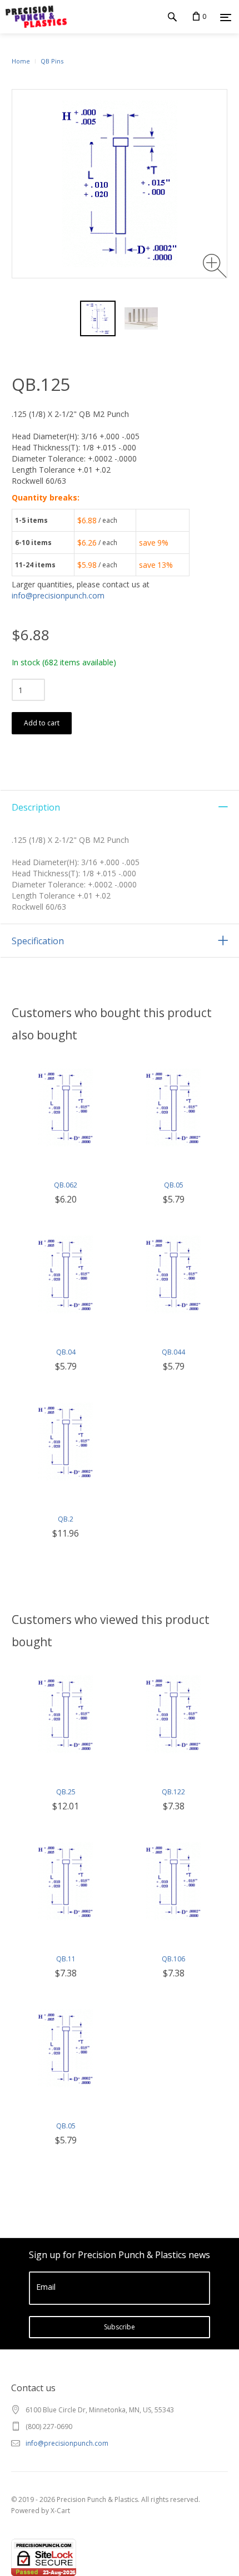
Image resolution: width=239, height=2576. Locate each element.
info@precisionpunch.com (58, 595)
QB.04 (66, 1352)
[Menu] (226, 17)
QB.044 (173, 1352)
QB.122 (173, 1792)
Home (21, 61)
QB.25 (66, 1792)
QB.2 (66, 1519)
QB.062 (66, 1185)
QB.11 (66, 1959)
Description (36, 807)
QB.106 (173, 1959)
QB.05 (174, 1185)
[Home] (33, 17)
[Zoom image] (215, 266)
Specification (38, 941)
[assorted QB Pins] (141, 318)
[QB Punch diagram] (98, 318)
